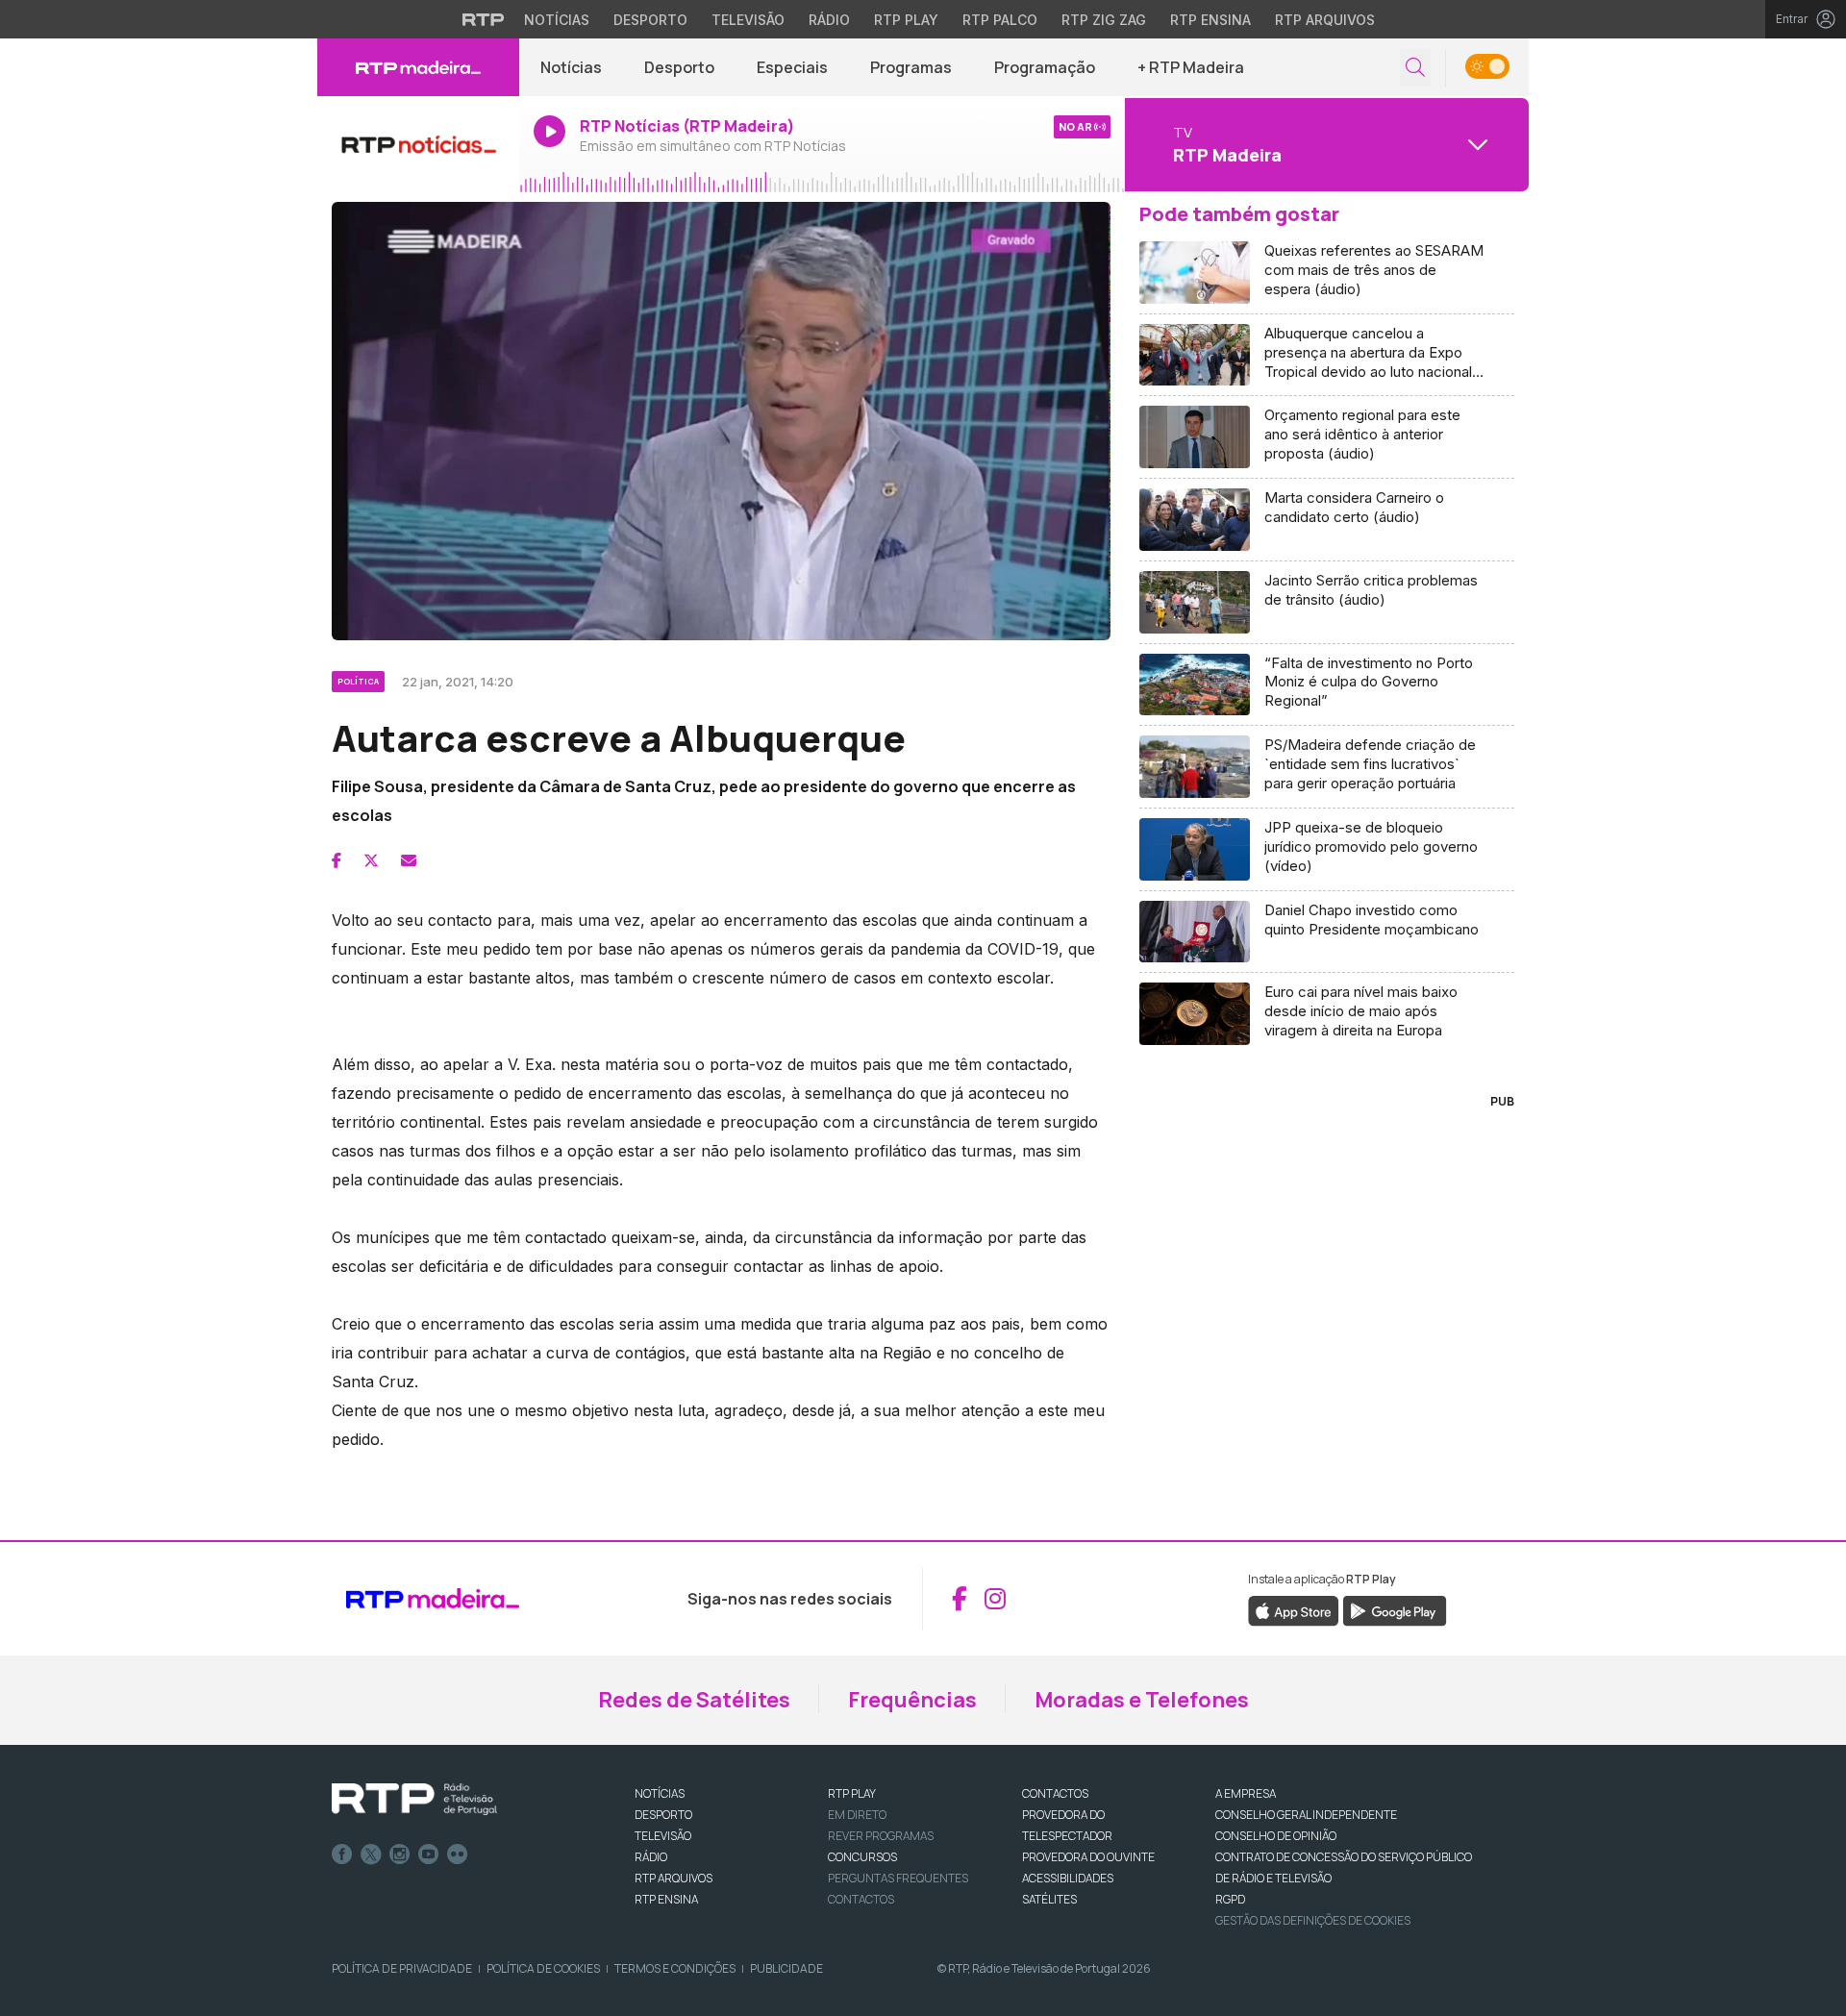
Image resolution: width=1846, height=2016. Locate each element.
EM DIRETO (857, 1815)
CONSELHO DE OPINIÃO (1276, 1836)
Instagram (400, 1854)
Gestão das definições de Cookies (1313, 1920)
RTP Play (906, 20)
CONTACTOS (1055, 1793)
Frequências (912, 1700)
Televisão (748, 20)
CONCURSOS (862, 1857)
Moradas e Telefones (1142, 1700)
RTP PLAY (852, 1793)
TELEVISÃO (663, 1836)
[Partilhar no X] (371, 860)
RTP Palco (1000, 20)
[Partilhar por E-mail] (409, 860)
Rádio (829, 20)
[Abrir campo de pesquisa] (1415, 68)
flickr (458, 1854)
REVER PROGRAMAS (881, 1836)
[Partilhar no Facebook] (337, 860)
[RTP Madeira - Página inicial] (418, 67)
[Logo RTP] (414, 1800)
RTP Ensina (1210, 20)
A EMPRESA (1246, 1793)
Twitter (371, 1854)
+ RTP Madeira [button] (1191, 67)
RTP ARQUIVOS (674, 1878)
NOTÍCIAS (660, 1793)
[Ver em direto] (418, 144)
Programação (1045, 67)
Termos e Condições (675, 1968)
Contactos (861, 1899)
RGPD (1230, 1899)
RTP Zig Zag (1104, 20)
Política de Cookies (543, 1968)
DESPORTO (663, 1815)
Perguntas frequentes (898, 1878)
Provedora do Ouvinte (1088, 1857)
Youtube (429, 1854)
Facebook (342, 1854)
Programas (911, 67)
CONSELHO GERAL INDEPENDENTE (1306, 1815)
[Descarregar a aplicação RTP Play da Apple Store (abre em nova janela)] (1294, 1609)
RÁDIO (651, 1857)
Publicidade (786, 1968)
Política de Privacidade (402, 1968)
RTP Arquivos (1325, 20)
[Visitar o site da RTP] (484, 19)
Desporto (650, 20)
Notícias (557, 20)
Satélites (1049, 1899)
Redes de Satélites (694, 1700)
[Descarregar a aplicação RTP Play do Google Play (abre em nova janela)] (1395, 1609)
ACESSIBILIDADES (1068, 1878)
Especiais (792, 67)
